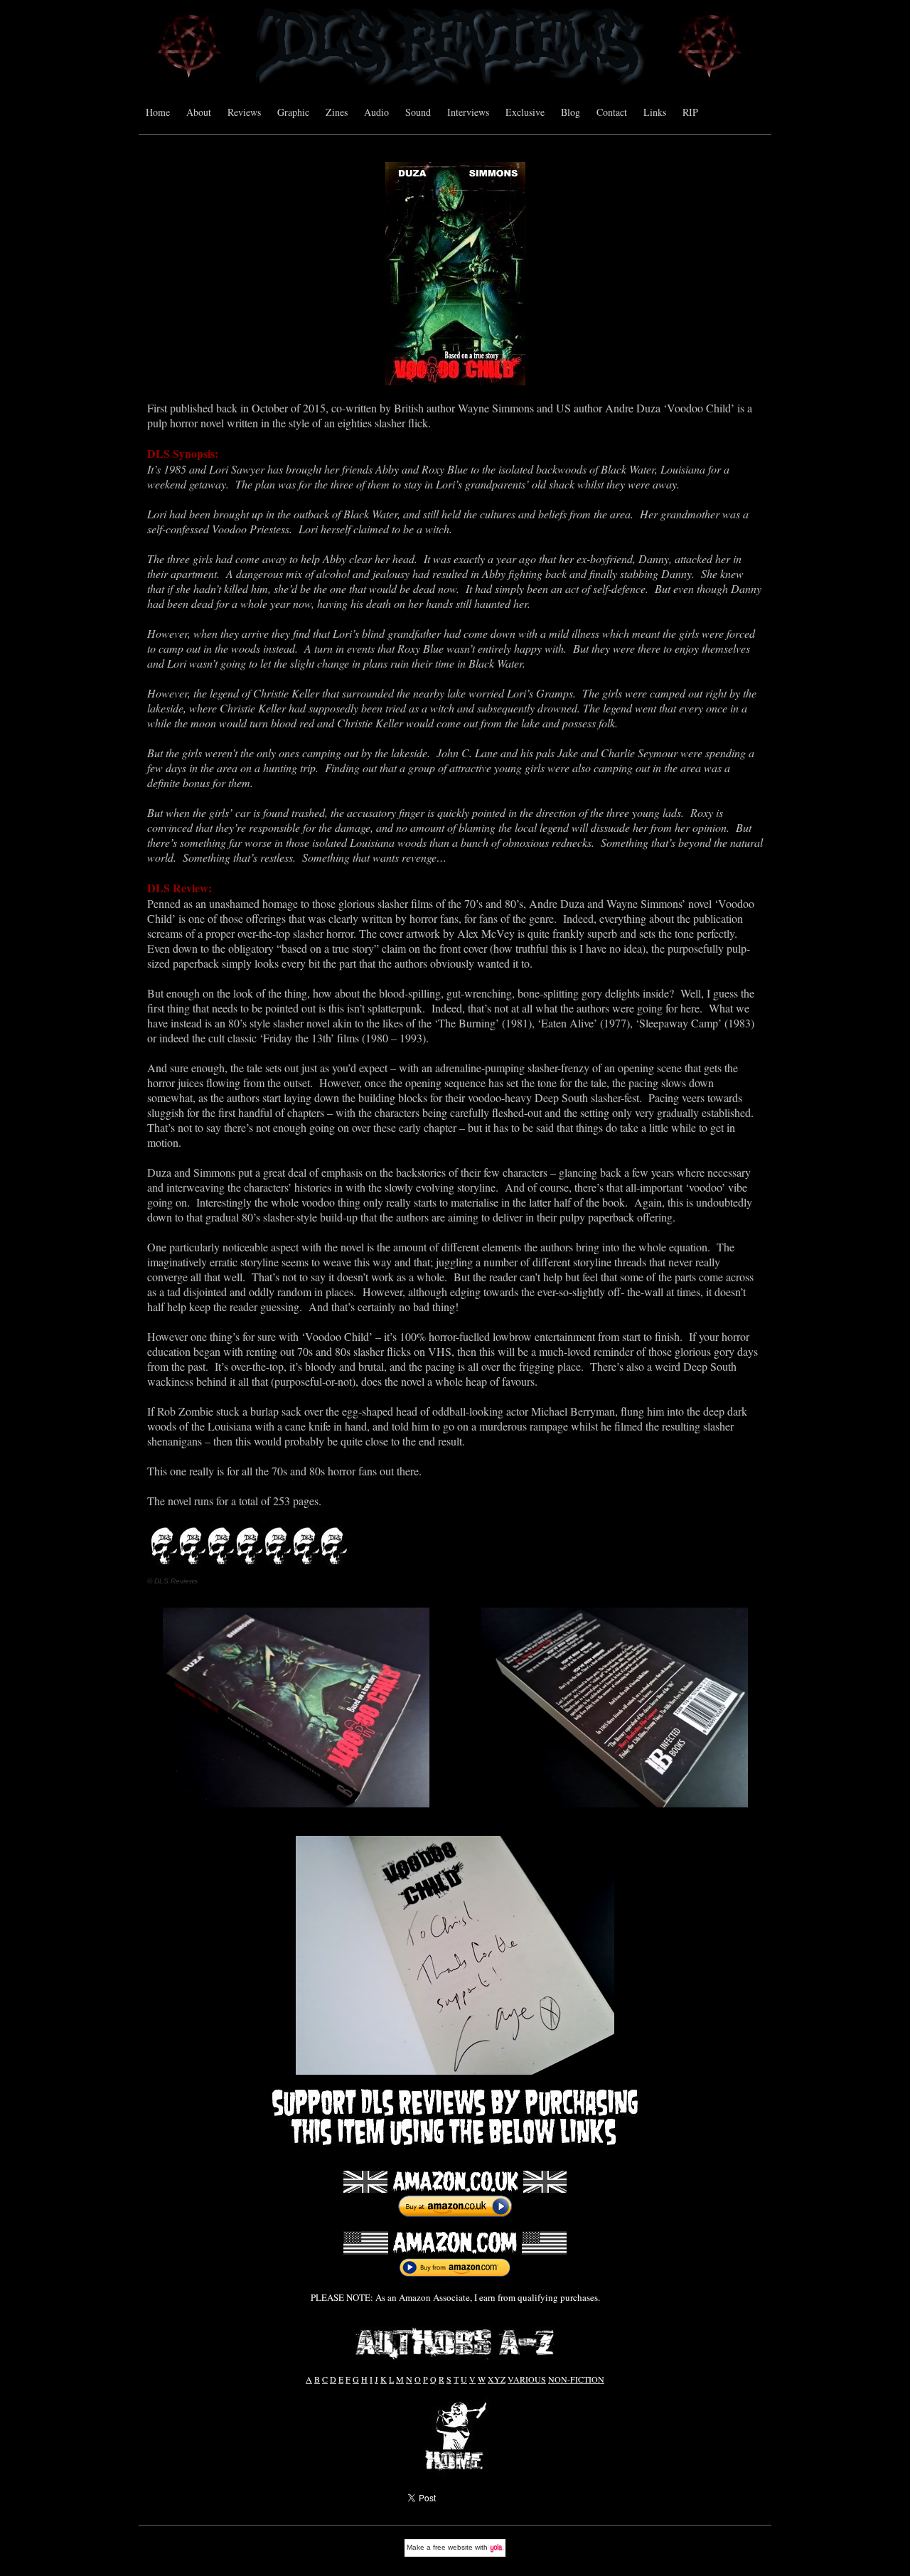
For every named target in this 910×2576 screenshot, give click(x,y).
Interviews (468, 112)
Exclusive (525, 112)
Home (158, 112)
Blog (571, 112)
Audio (376, 112)
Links (655, 112)
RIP (690, 112)
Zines (337, 112)
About (199, 112)
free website (453, 2547)
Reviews (244, 112)
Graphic (293, 112)
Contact (612, 112)
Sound (418, 112)
